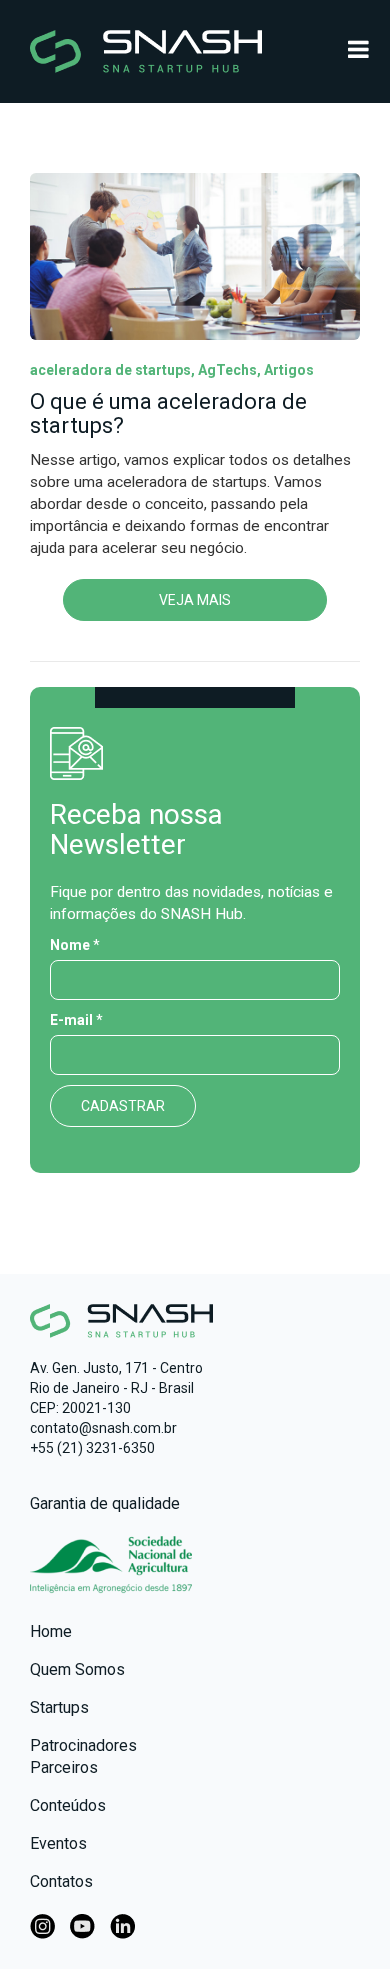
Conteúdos (68, 1805)
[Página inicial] (195, 51)
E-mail (76, 1020)
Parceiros (64, 1767)
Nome (75, 945)
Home (51, 1631)
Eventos (58, 1843)
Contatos (61, 1881)
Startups (59, 1707)
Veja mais (195, 600)
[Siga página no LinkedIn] (122, 1924)
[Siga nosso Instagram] (42, 1924)
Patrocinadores (83, 1745)
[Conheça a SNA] (111, 1574)
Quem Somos (77, 1669)
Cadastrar (123, 1106)
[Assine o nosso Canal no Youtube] (82, 1924)
